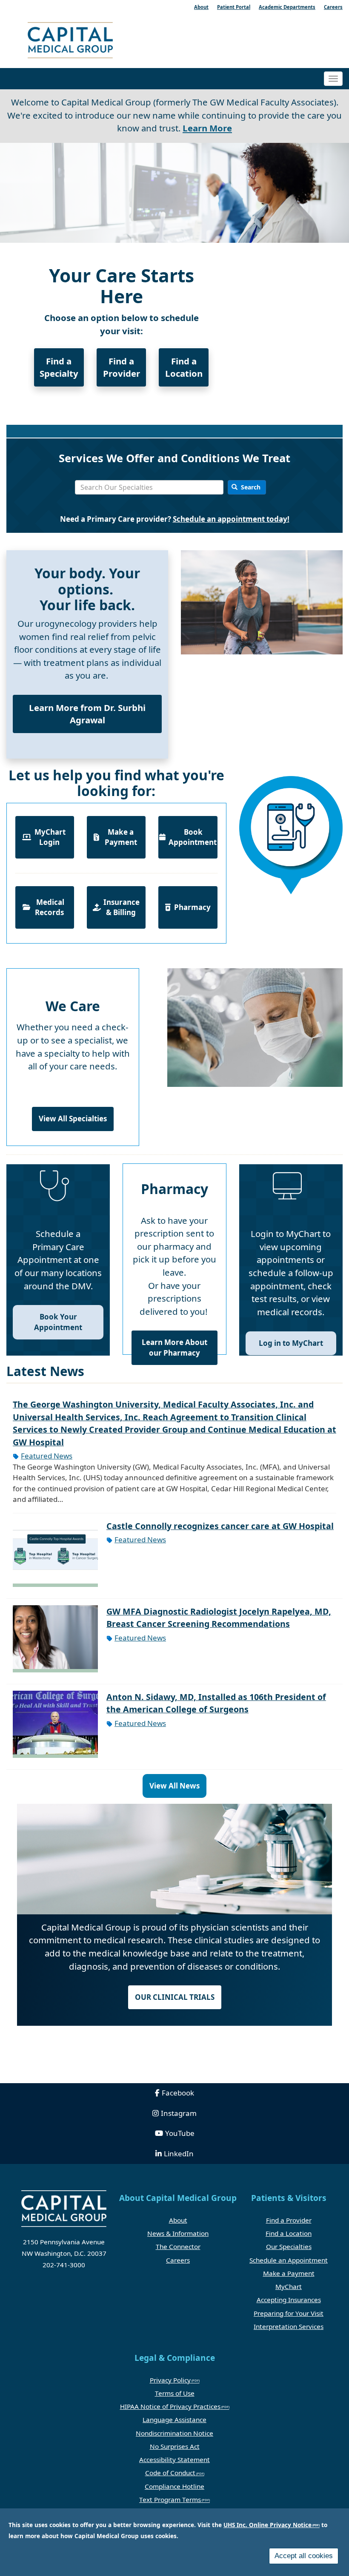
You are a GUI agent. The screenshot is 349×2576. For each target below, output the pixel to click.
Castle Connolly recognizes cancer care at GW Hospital (220, 1526)
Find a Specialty (59, 367)
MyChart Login (49, 837)
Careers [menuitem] (333, 7)
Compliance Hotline (174, 2486)
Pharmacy (192, 907)
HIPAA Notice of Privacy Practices (170, 2406)
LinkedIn (179, 2154)
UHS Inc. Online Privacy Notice (267, 2525)
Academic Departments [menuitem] (287, 7)
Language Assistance (174, 2420)
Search (250, 487)
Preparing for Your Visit (289, 2313)
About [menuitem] (201, 7)
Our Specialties (289, 2246)
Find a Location (184, 367)
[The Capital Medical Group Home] (98, 41)
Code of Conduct (170, 2473)
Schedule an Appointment (289, 2260)
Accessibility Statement (174, 2459)
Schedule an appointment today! (231, 519)
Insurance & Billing (121, 907)
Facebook (178, 2093)
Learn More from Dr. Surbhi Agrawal (87, 714)
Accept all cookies (304, 2556)
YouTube (180, 2133)
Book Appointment (193, 837)
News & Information (178, 2233)
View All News (174, 1786)
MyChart (289, 2286)
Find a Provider (122, 367)
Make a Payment (121, 837)
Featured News (47, 1456)
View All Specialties (73, 1119)
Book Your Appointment (58, 1322)
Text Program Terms (170, 2499)
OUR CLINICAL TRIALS (175, 1997)
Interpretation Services (289, 2326)
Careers (178, 2260)
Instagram (179, 2113)
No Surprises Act (175, 2446)
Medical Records (49, 907)
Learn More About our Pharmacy (174, 1347)
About (178, 2220)
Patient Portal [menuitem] (234, 7)
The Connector (178, 2246)
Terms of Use (175, 2393)
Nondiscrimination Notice (174, 2433)
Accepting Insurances (289, 2300)
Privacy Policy (170, 2380)
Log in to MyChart (291, 1343)
